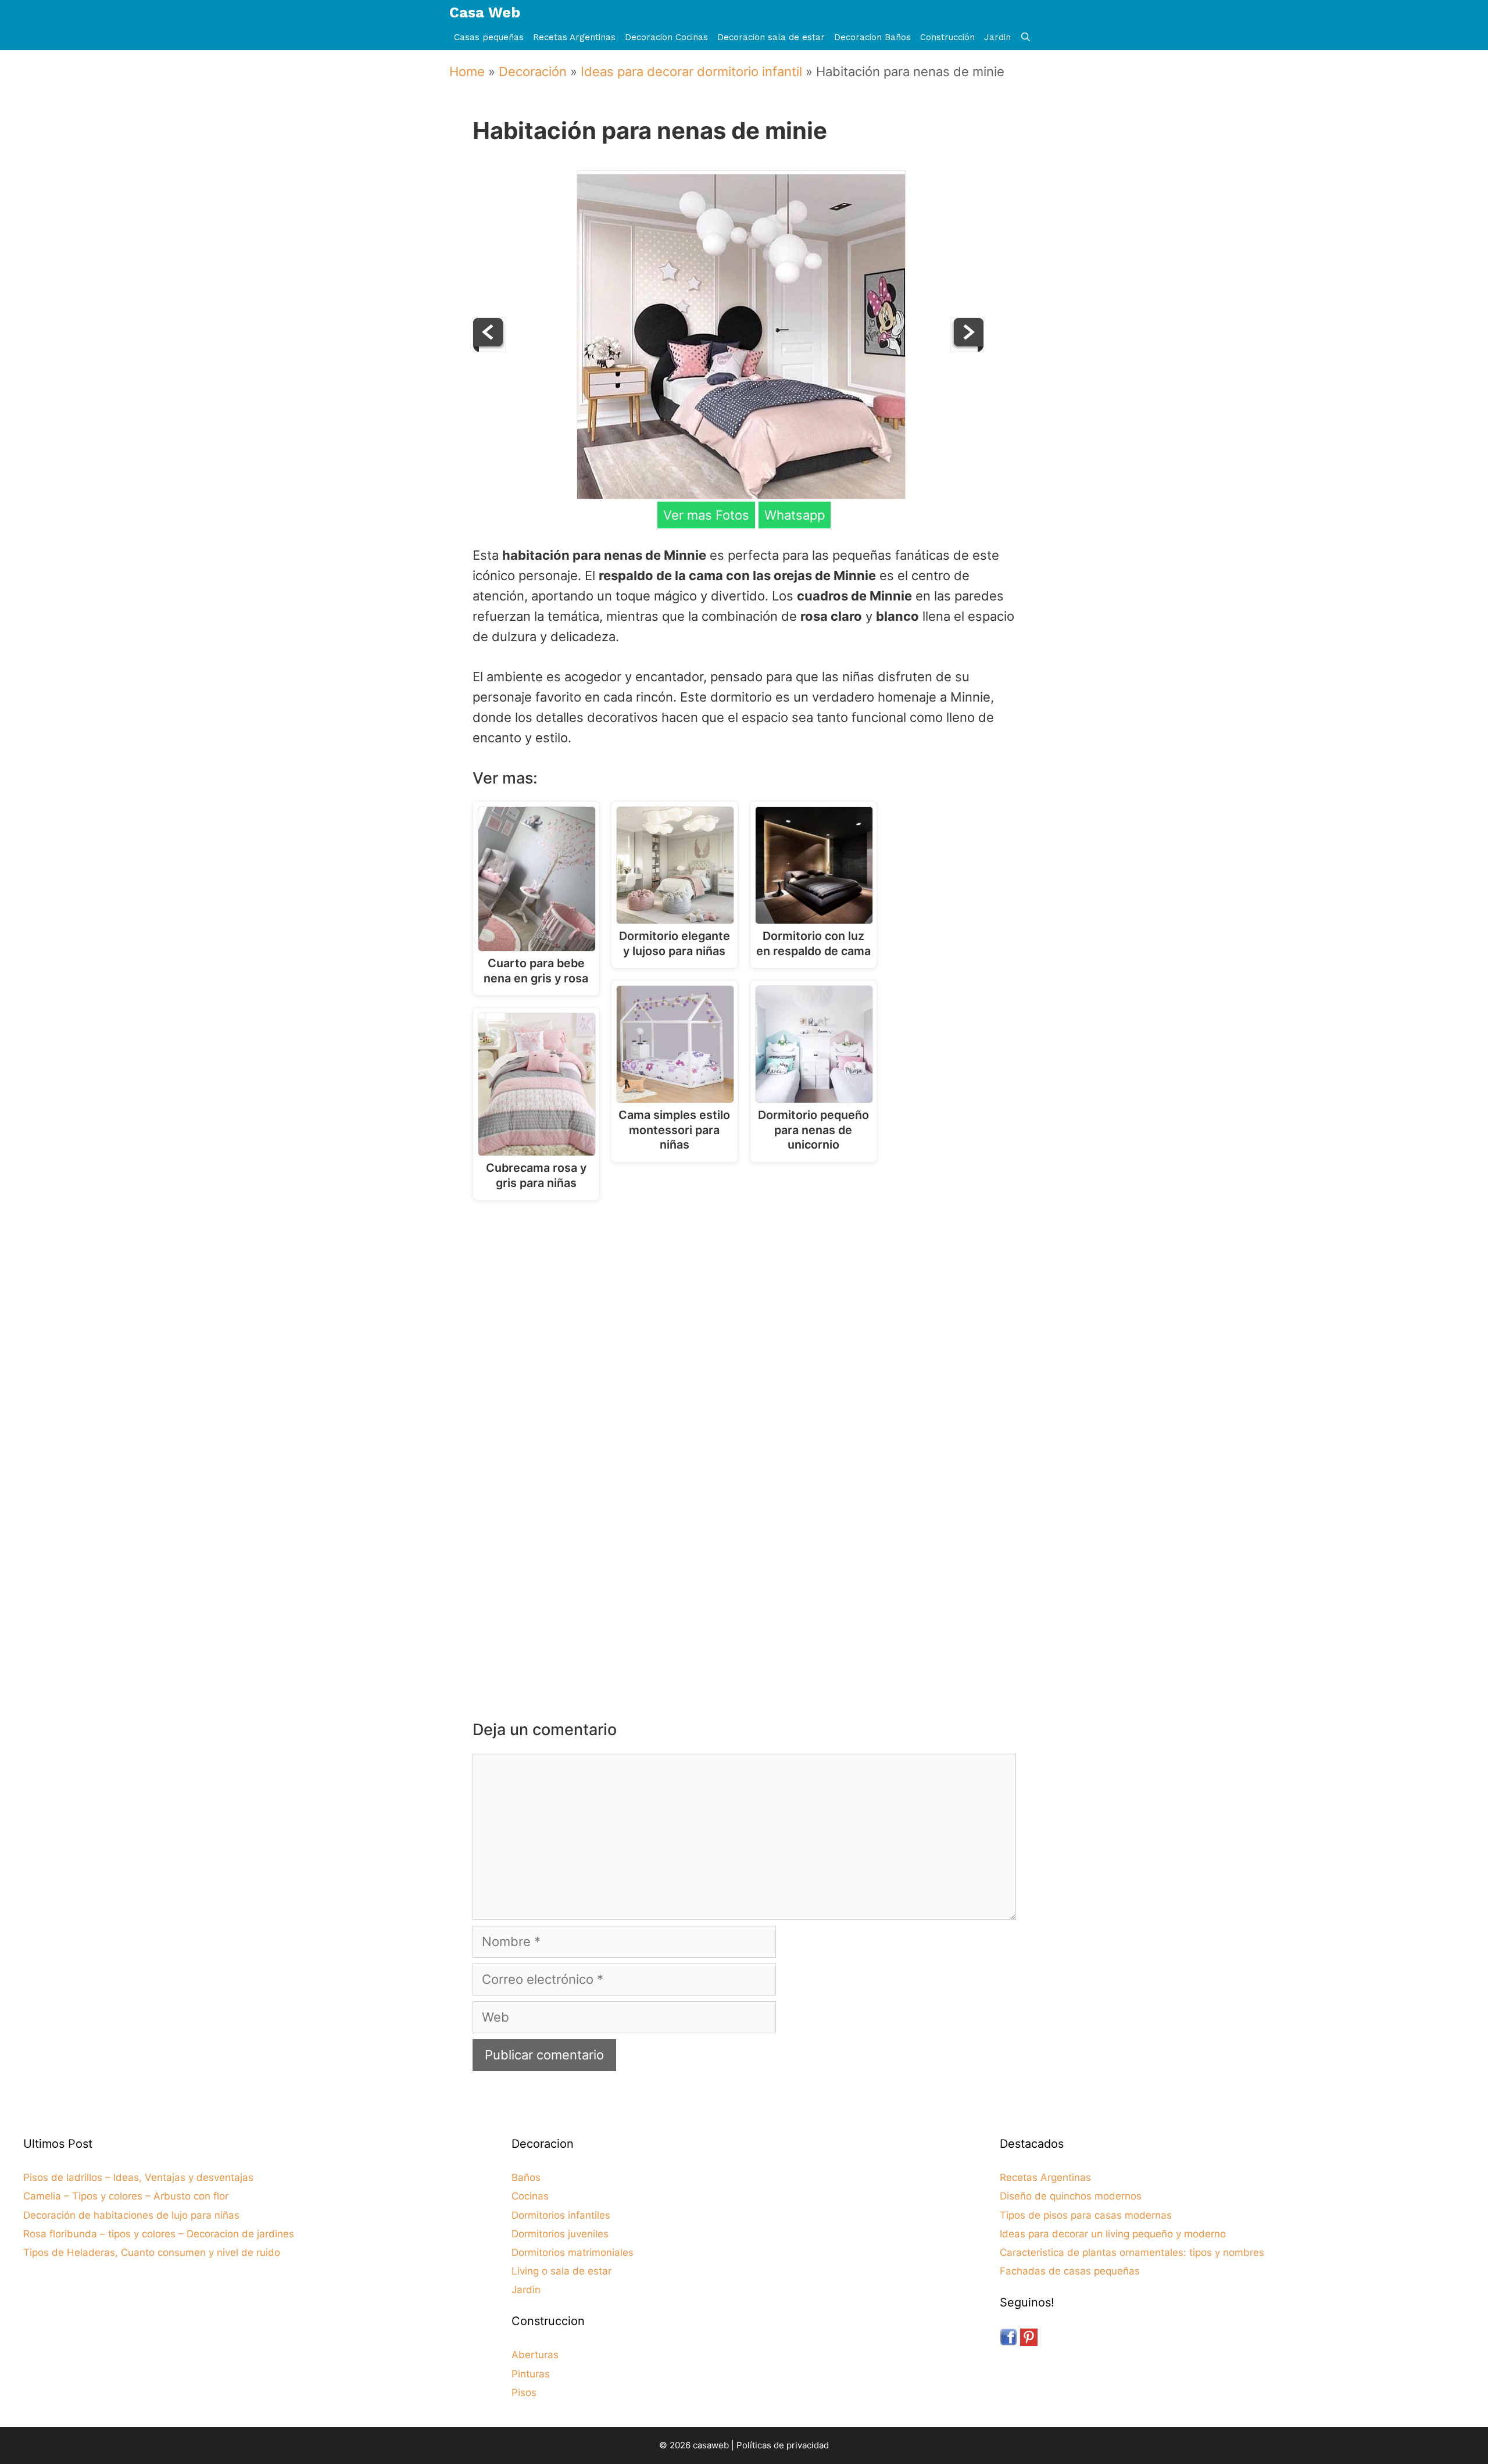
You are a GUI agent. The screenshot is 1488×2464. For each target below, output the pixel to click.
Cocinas (530, 2196)
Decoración (533, 71)
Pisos (524, 2393)
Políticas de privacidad (783, 2445)
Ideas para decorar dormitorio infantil (691, 71)
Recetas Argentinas (574, 37)
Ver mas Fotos (706, 515)
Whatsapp (795, 515)
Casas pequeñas (489, 37)
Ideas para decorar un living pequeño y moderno (1113, 2234)
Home (467, 71)
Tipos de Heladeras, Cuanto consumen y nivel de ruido (152, 2252)
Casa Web (485, 12)
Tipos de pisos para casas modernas (1086, 2215)
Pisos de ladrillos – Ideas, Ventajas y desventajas (138, 2177)
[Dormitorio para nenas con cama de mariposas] (489, 348)
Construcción (947, 37)
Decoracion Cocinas (666, 37)
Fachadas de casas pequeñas (1070, 2271)
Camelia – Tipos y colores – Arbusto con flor (126, 2196)
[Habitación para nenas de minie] (741, 495)
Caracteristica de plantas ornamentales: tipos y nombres (1132, 2252)
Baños (526, 2177)
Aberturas (535, 2355)
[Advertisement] (747, 1305)
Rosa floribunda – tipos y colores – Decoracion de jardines (159, 2234)
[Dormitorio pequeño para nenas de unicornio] (967, 348)
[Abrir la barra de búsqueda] (1026, 37)
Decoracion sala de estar (771, 37)
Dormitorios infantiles (561, 2215)
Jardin (997, 37)
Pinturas (531, 2374)
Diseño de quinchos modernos (1071, 2196)
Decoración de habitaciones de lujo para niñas (131, 2215)
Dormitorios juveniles (560, 2234)
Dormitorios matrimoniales (573, 2252)
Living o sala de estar (561, 2271)
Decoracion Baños (872, 37)
